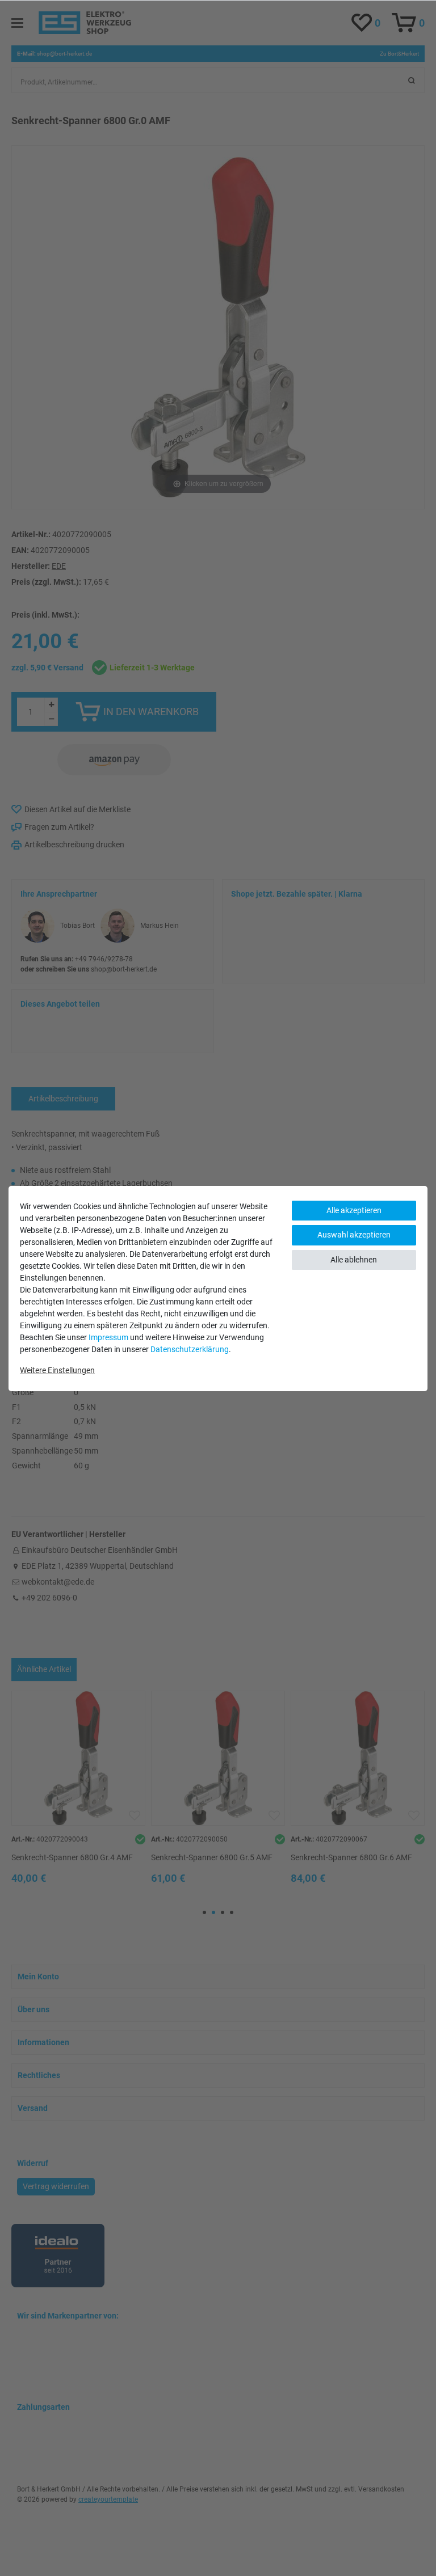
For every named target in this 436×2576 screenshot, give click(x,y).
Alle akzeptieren (354, 1210)
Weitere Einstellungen (57, 1370)
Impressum (108, 1337)
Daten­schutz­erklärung (190, 1349)
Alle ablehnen (354, 1260)
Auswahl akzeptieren (354, 1235)
